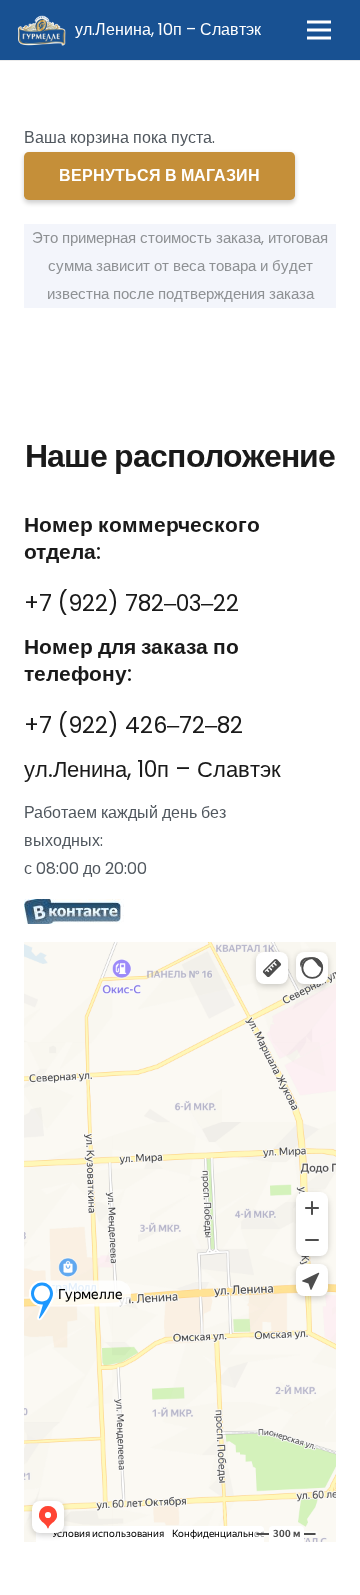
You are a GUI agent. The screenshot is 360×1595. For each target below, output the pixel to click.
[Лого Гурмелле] (41, 30)
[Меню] (319, 30)
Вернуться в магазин (159, 175)
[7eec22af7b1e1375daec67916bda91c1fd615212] (180, 913)
